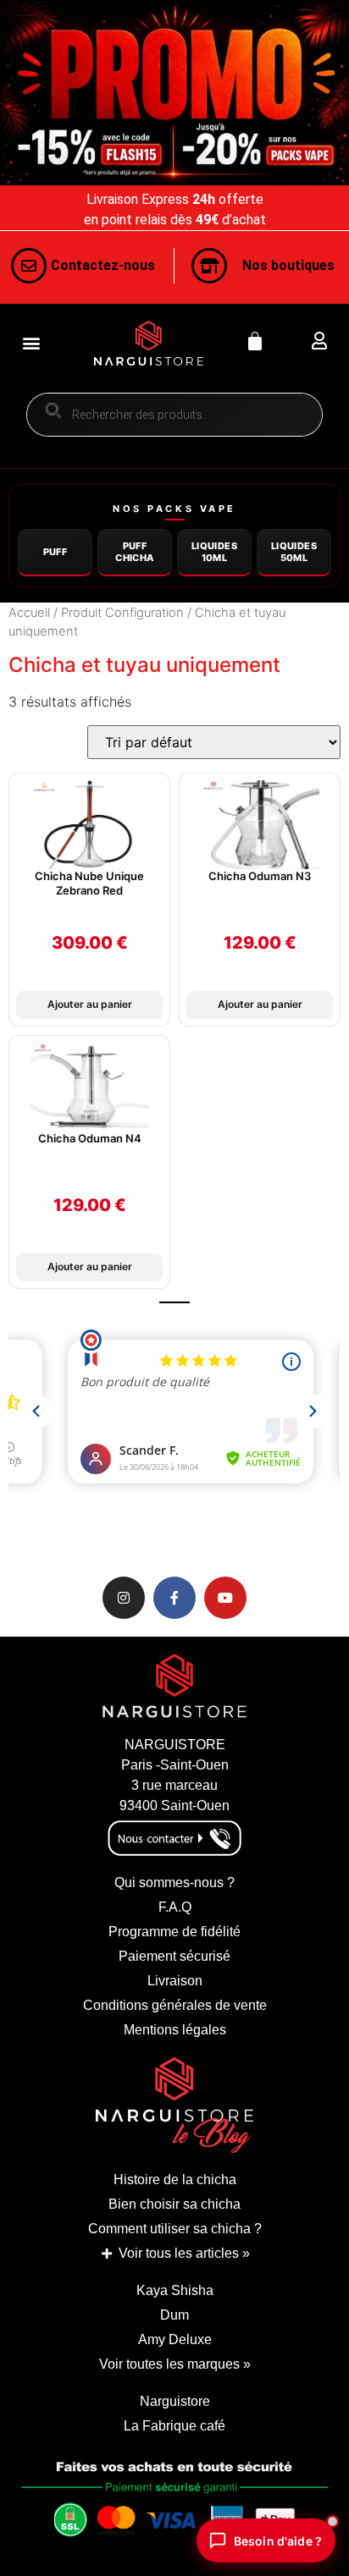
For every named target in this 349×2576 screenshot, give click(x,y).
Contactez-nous (103, 265)
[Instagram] (124, 1598)
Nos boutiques (288, 265)
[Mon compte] (319, 341)
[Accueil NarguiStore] (149, 343)
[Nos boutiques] (209, 266)
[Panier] (255, 341)
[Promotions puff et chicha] (174, 93)
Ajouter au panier (90, 1004)
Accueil (29, 613)
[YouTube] (225, 1598)
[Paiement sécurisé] (174, 2507)
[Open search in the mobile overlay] (174, 415)
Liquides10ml (214, 551)
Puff (55, 552)
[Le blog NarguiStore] (174, 2105)
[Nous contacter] (29, 266)
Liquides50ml (294, 551)
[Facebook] (174, 1598)
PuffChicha (134, 551)
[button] (31, 343)
